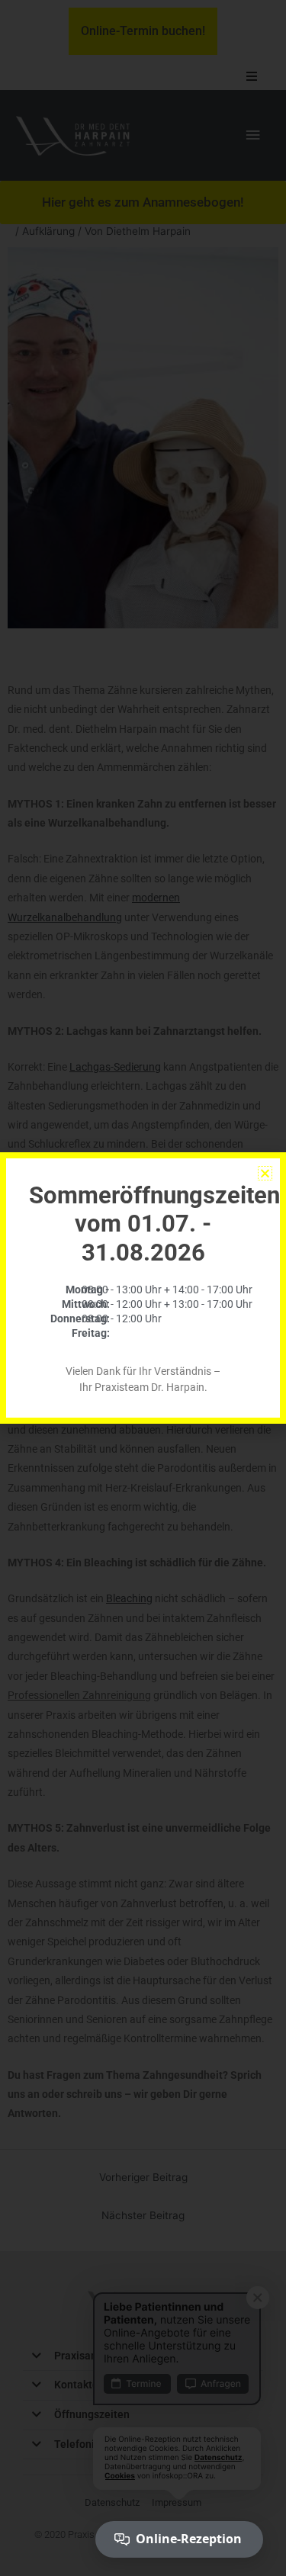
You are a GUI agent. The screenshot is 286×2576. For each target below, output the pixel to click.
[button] (265, 1173)
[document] (143, 1288)
